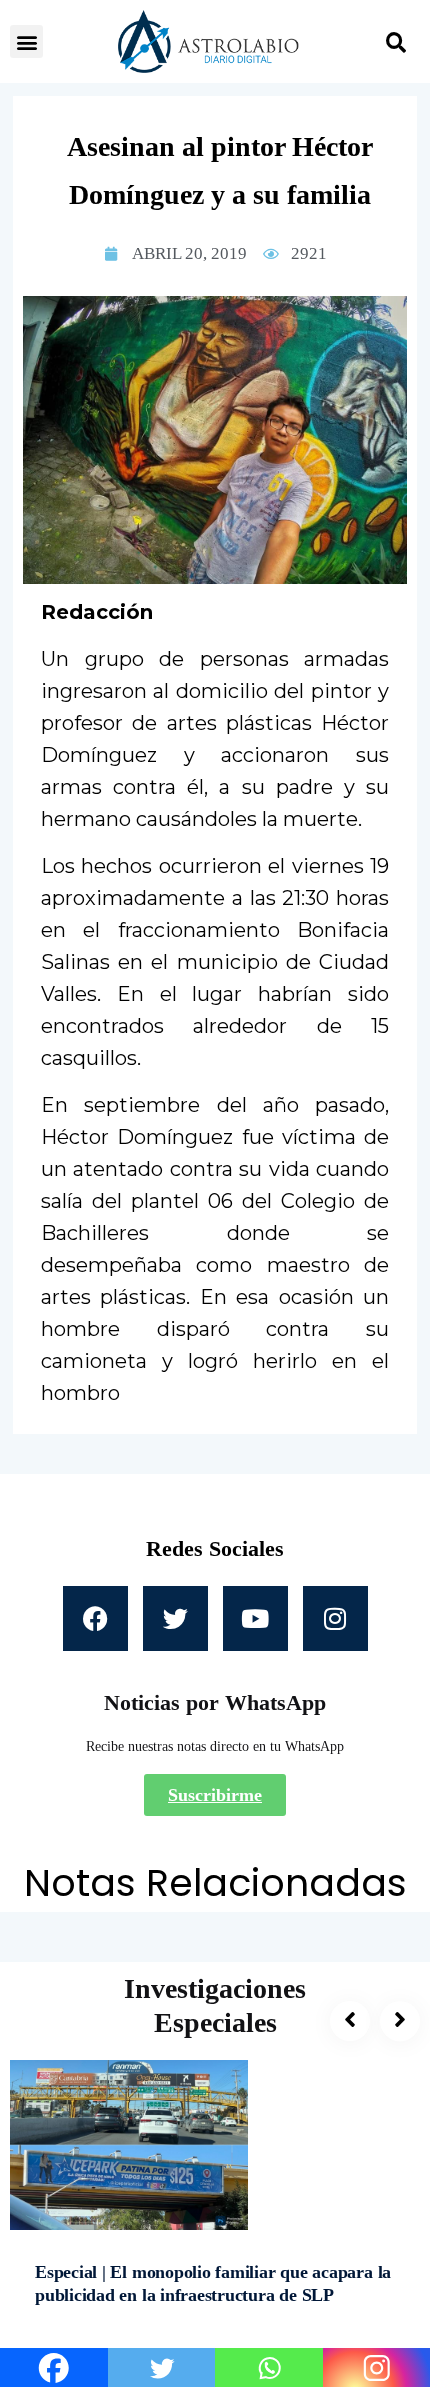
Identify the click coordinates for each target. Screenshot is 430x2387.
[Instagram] (335, 1618)
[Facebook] (95, 1618)
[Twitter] (175, 1618)
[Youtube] (255, 1618)
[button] (26, 41)
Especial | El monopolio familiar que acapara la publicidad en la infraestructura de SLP (213, 2283)
